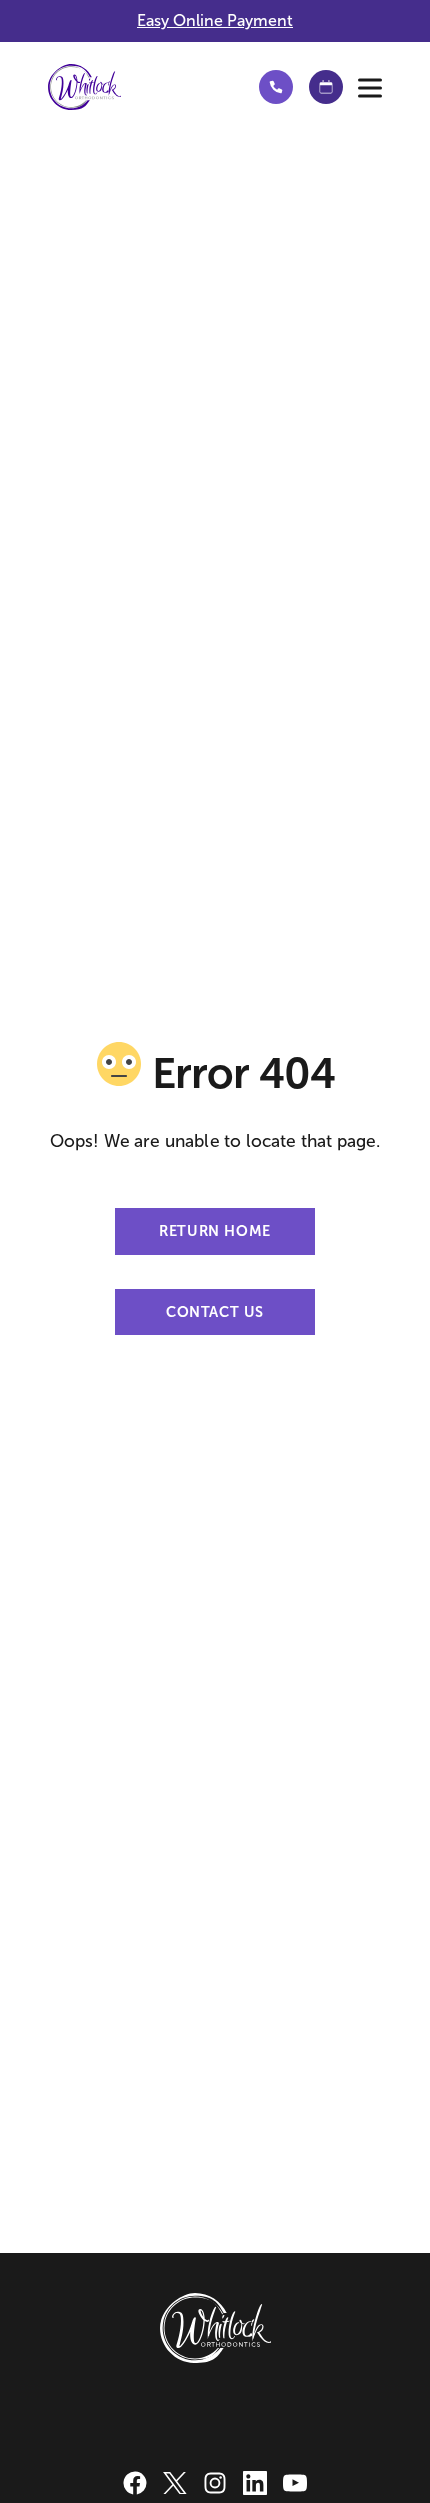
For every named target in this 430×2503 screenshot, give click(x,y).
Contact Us (215, 1312)
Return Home (214, 1231)
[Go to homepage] (135, 87)
